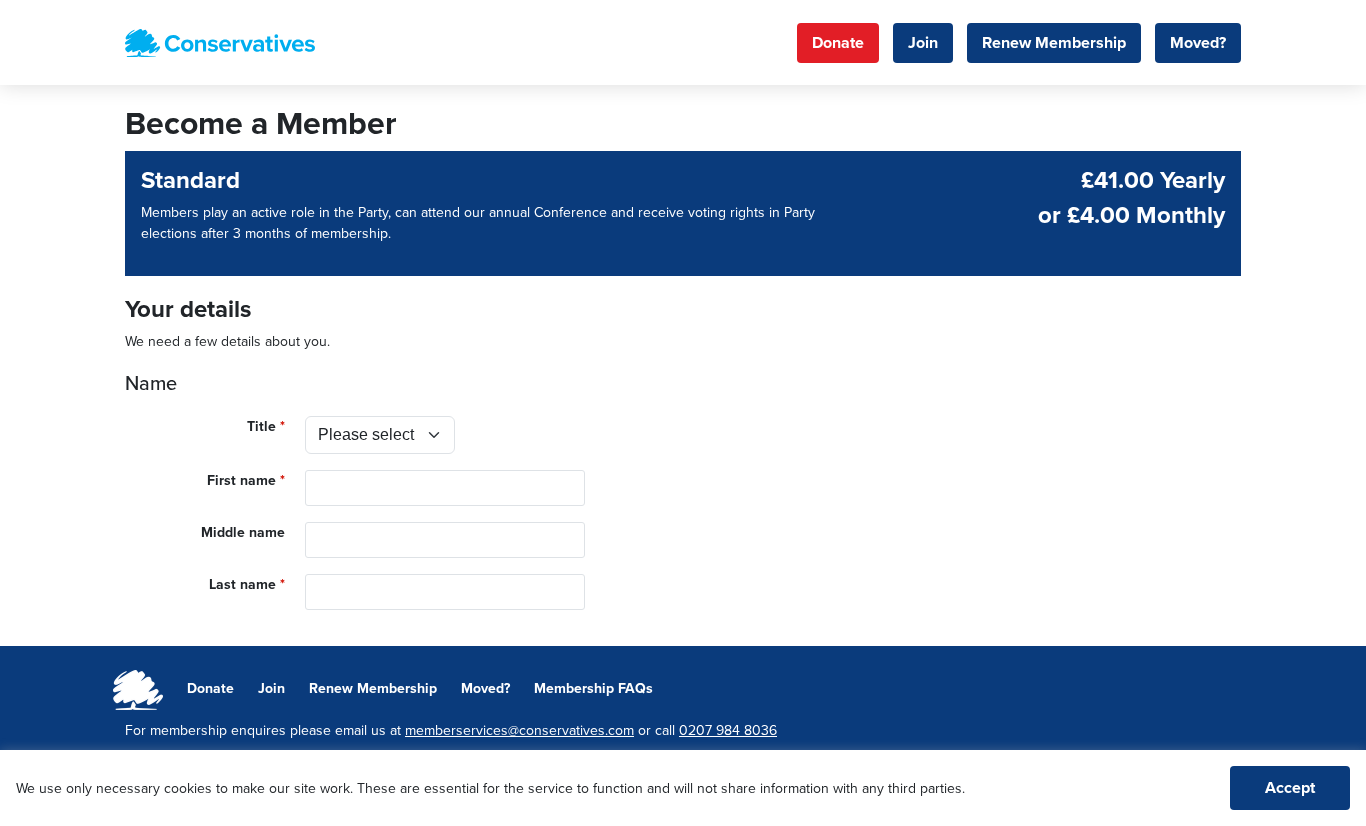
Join (923, 43)
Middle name (243, 532)
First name (241, 480)
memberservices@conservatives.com (519, 730)
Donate (838, 43)
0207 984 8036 (728, 730)
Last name (242, 584)
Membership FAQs (593, 688)
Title (261, 426)
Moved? (1198, 43)
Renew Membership (1054, 43)
